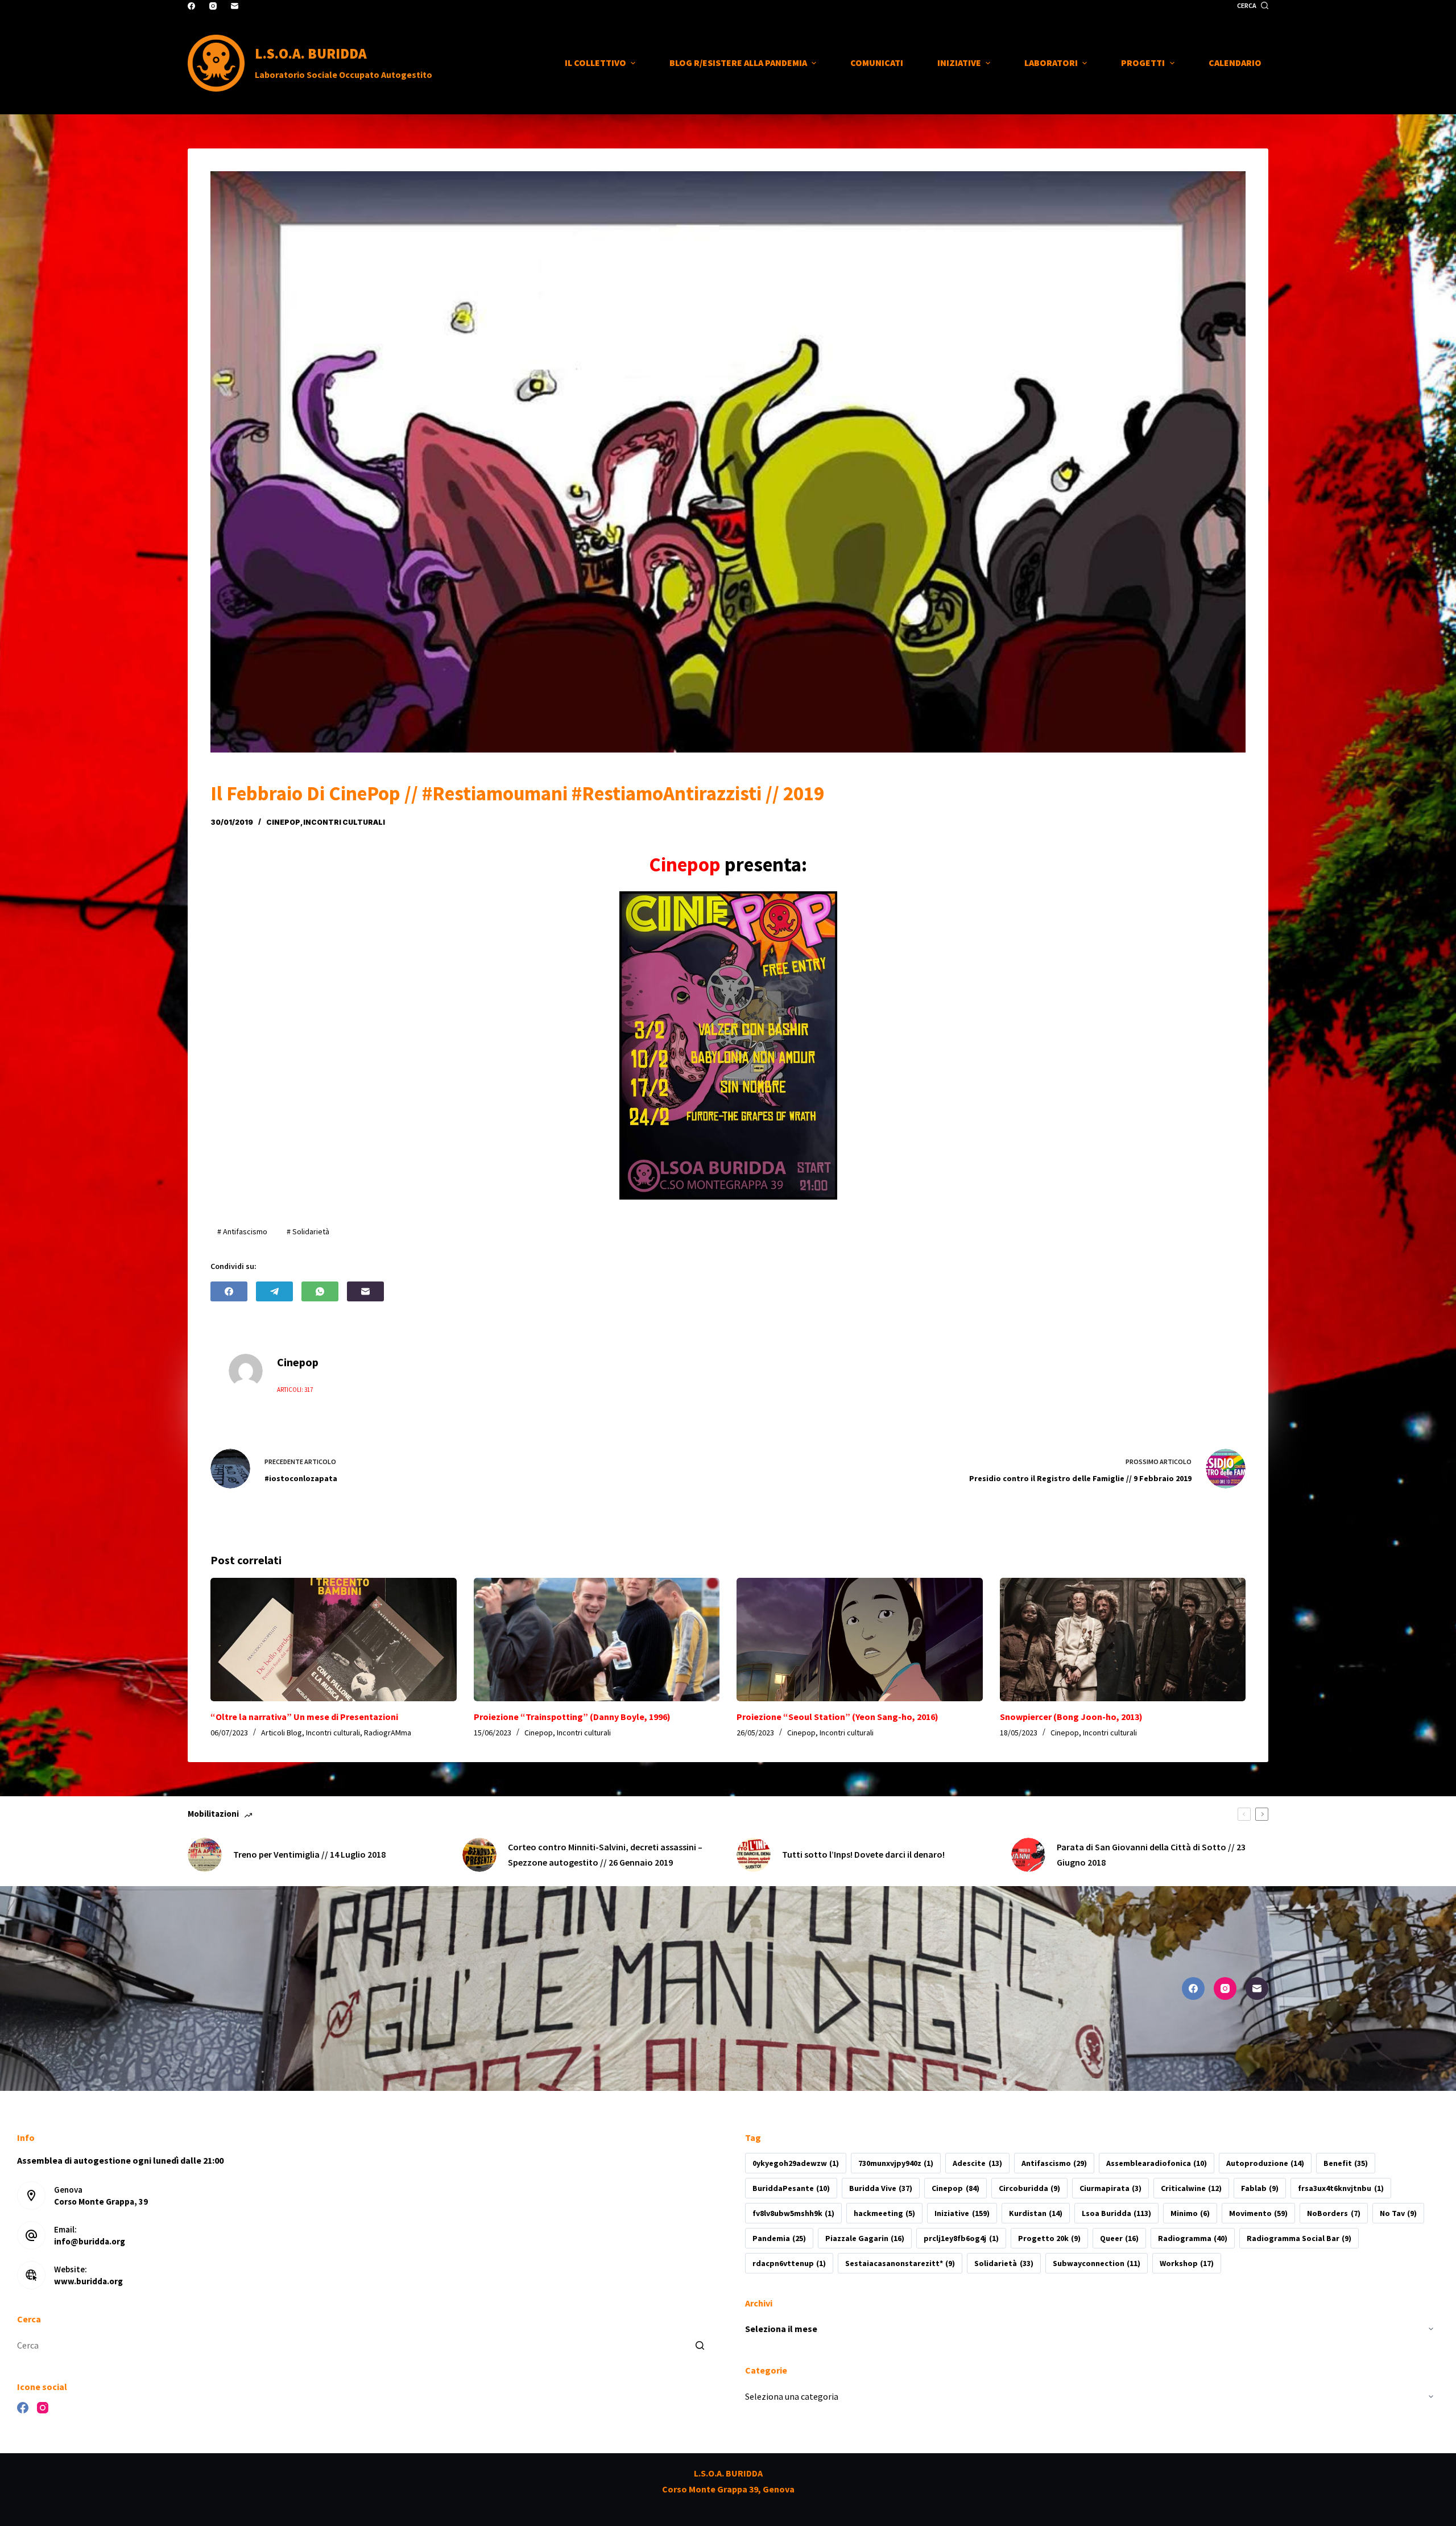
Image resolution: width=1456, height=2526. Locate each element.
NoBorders (1333, 2213)
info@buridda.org (90, 2241)
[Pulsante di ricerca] (700, 2346)
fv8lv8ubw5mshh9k (793, 2213)
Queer (1119, 2238)
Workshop (1187, 2263)
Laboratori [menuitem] (1051, 63)
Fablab (1260, 2188)
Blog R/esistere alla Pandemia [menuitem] (738, 63)
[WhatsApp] (320, 1291)
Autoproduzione (1265, 2163)
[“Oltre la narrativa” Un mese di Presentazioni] (334, 1639)
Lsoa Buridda (1116, 2213)
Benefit (1346, 2163)
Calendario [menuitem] (1235, 63)
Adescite (977, 2163)
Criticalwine (1191, 2188)
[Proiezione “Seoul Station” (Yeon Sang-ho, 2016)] (860, 1639)
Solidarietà (1004, 2263)
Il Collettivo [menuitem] (595, 63)
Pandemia (779, 2238)
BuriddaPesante (791, 2188)
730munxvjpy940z (896, 2163)
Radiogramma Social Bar (1299, 2238)
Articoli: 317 (295, 1390)
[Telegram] (274, 1291)
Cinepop (283, 822)
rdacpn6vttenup (789, 2263)
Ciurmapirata (1110, 2188)
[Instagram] (213, 6)
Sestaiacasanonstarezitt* (900, 2263)
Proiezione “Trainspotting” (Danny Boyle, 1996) (572, 1717)
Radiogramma (1193, 2238)
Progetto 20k (1049, 2238)
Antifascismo (1054, 2163)
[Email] (235, 6)
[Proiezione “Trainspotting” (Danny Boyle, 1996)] (597, 1639)
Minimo (1190, 2213)
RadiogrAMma (388, 1733)
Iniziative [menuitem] (959, 63)
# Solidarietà (308, 1231)
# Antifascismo (242, 1231)
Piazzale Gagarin (865, 2238)
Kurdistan (1036, 2213)
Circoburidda (1029, 2188)
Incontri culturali (344, 822)
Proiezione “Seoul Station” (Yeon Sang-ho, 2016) (837, 1717)
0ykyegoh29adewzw (796, 2163)
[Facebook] (191, 6)
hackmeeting (884, 2213)
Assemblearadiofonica (1157, 2163)
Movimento (1258, 2213)
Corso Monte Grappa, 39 (101, 2202)
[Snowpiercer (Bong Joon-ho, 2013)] (1123, 1639)
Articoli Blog (282, 1733)
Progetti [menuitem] (1143, 63)
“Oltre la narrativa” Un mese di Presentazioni (304, 1717)
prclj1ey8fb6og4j (961, 2238)
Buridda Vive (881, 2188)
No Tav (1398, 2213)
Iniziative (962, 2213)
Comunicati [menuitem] (877, 63)
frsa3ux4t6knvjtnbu (1341, 2188)
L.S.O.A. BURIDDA (311, 53)
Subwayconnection (1097, 2263)
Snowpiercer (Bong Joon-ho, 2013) (1071, 1717)
